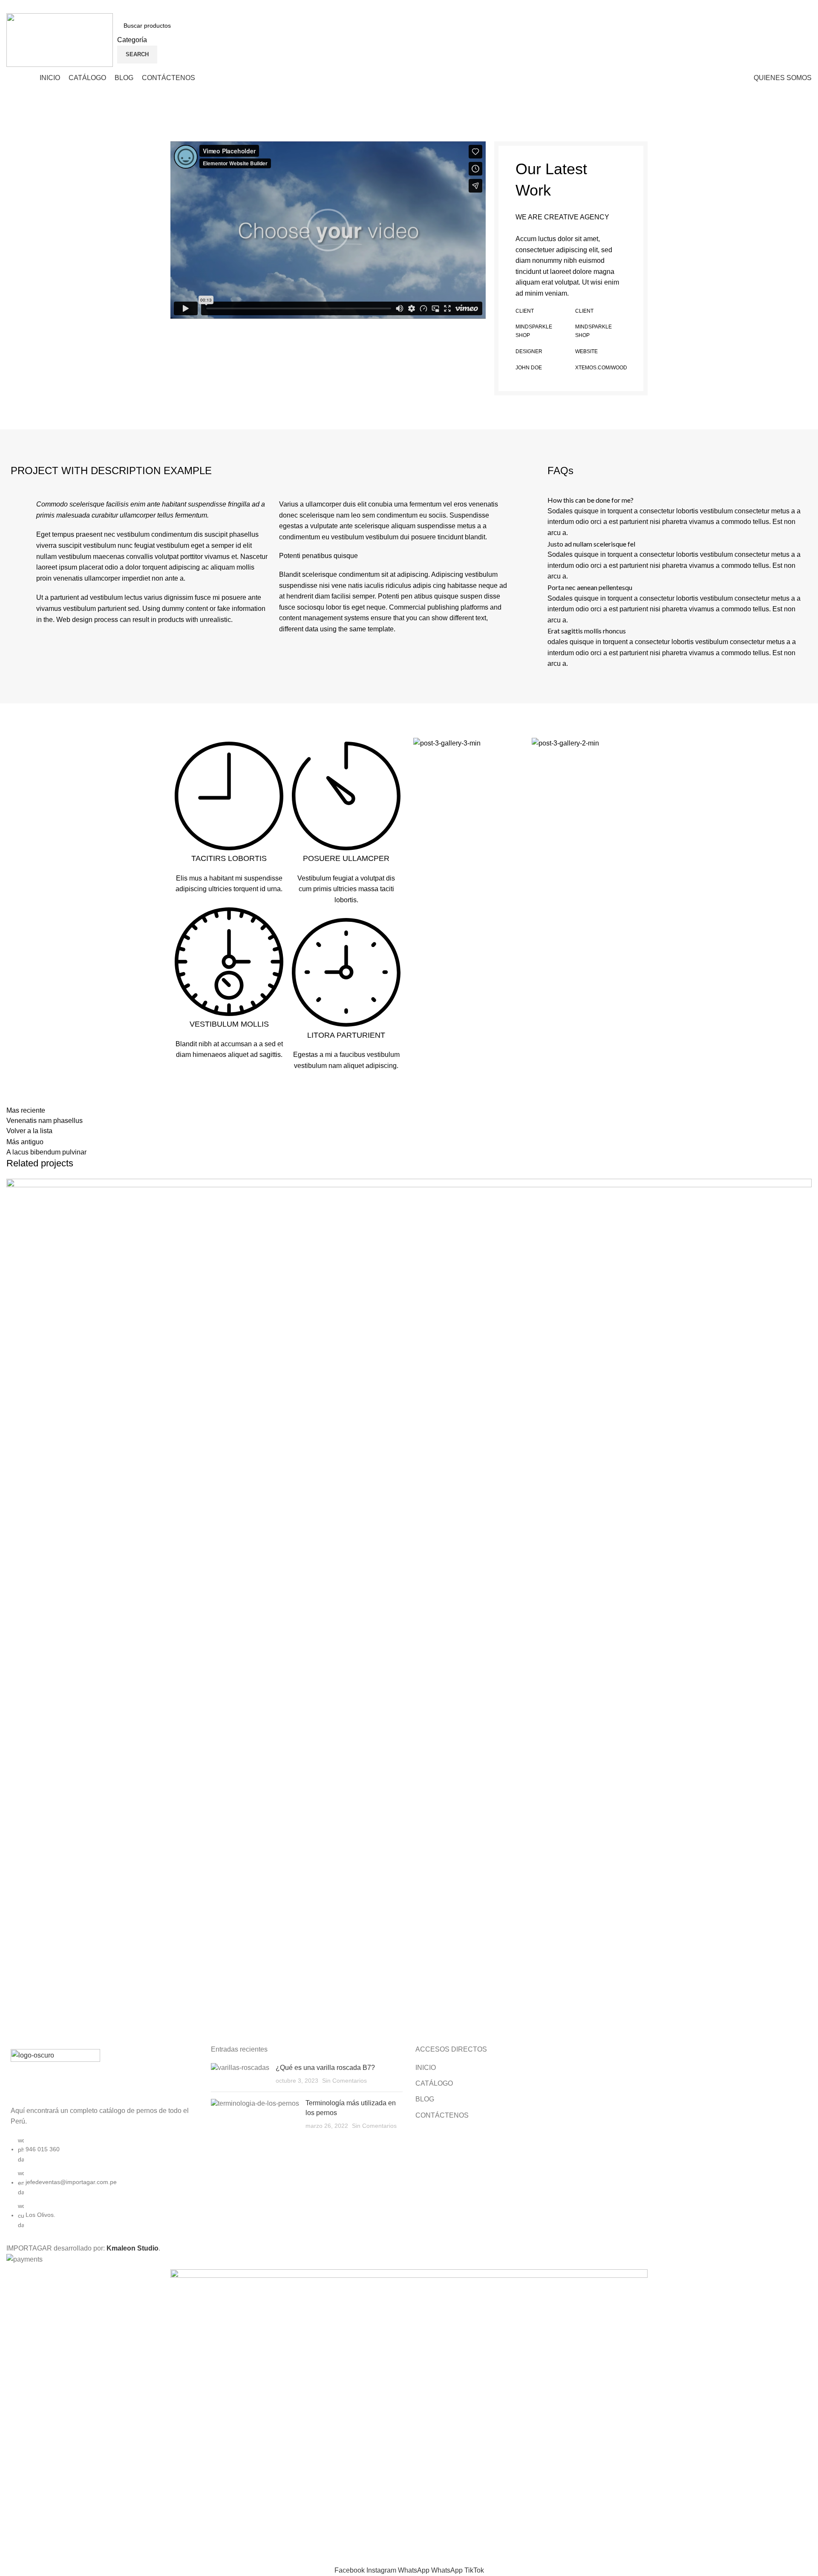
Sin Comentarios (344, 2081)
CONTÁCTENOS (442, 2115)
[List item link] (102, 2187)
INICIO (426, 2068)
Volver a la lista (29, 1131)
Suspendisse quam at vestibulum (94, 2013)
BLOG (425, 2099)
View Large (805, 1185)
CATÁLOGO (434, 2083)
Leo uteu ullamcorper (60, 132)
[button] (328, 230)
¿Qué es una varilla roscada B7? (325, 2068)
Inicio (14, 132)
